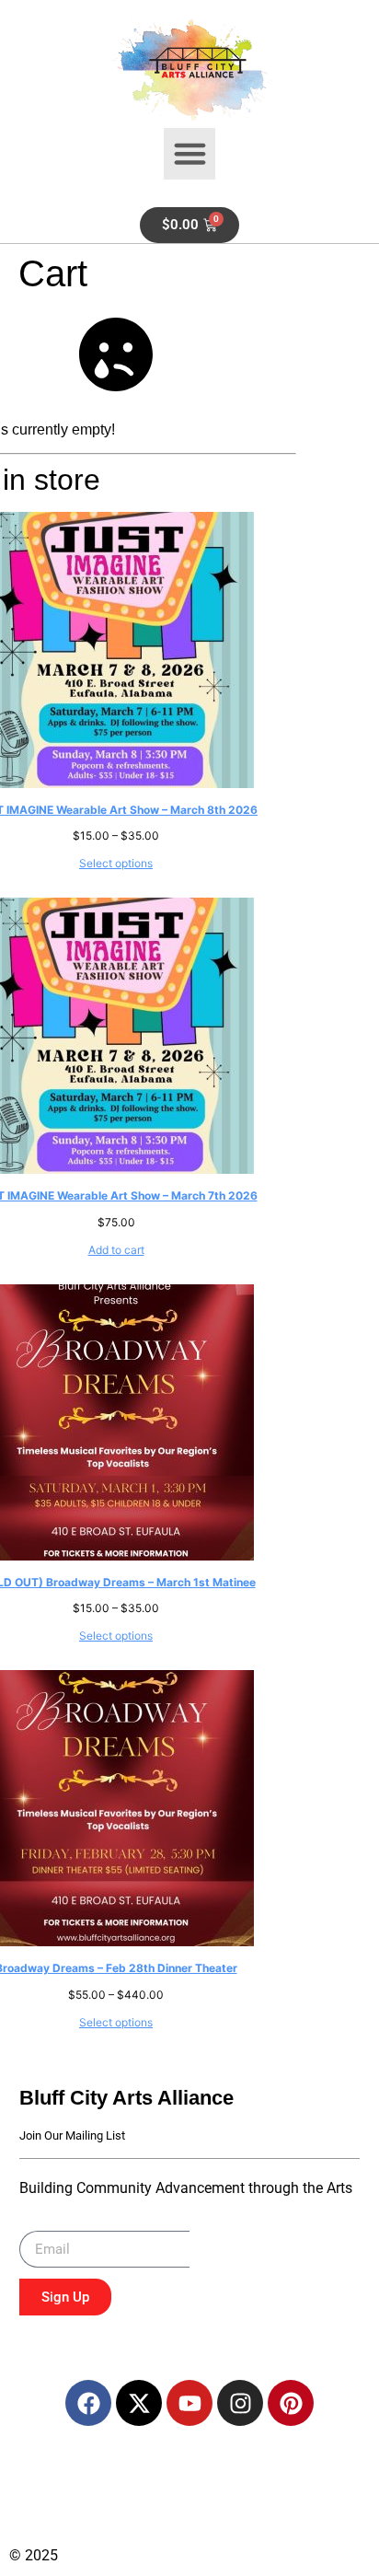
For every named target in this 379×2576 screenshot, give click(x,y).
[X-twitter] (139, 2403)
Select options (116, 863)
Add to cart (116, 1250)
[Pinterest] (291, 2403)
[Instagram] (240, 2403)
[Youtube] (189, 2403)
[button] (189, 154)
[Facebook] (88, 2403)
